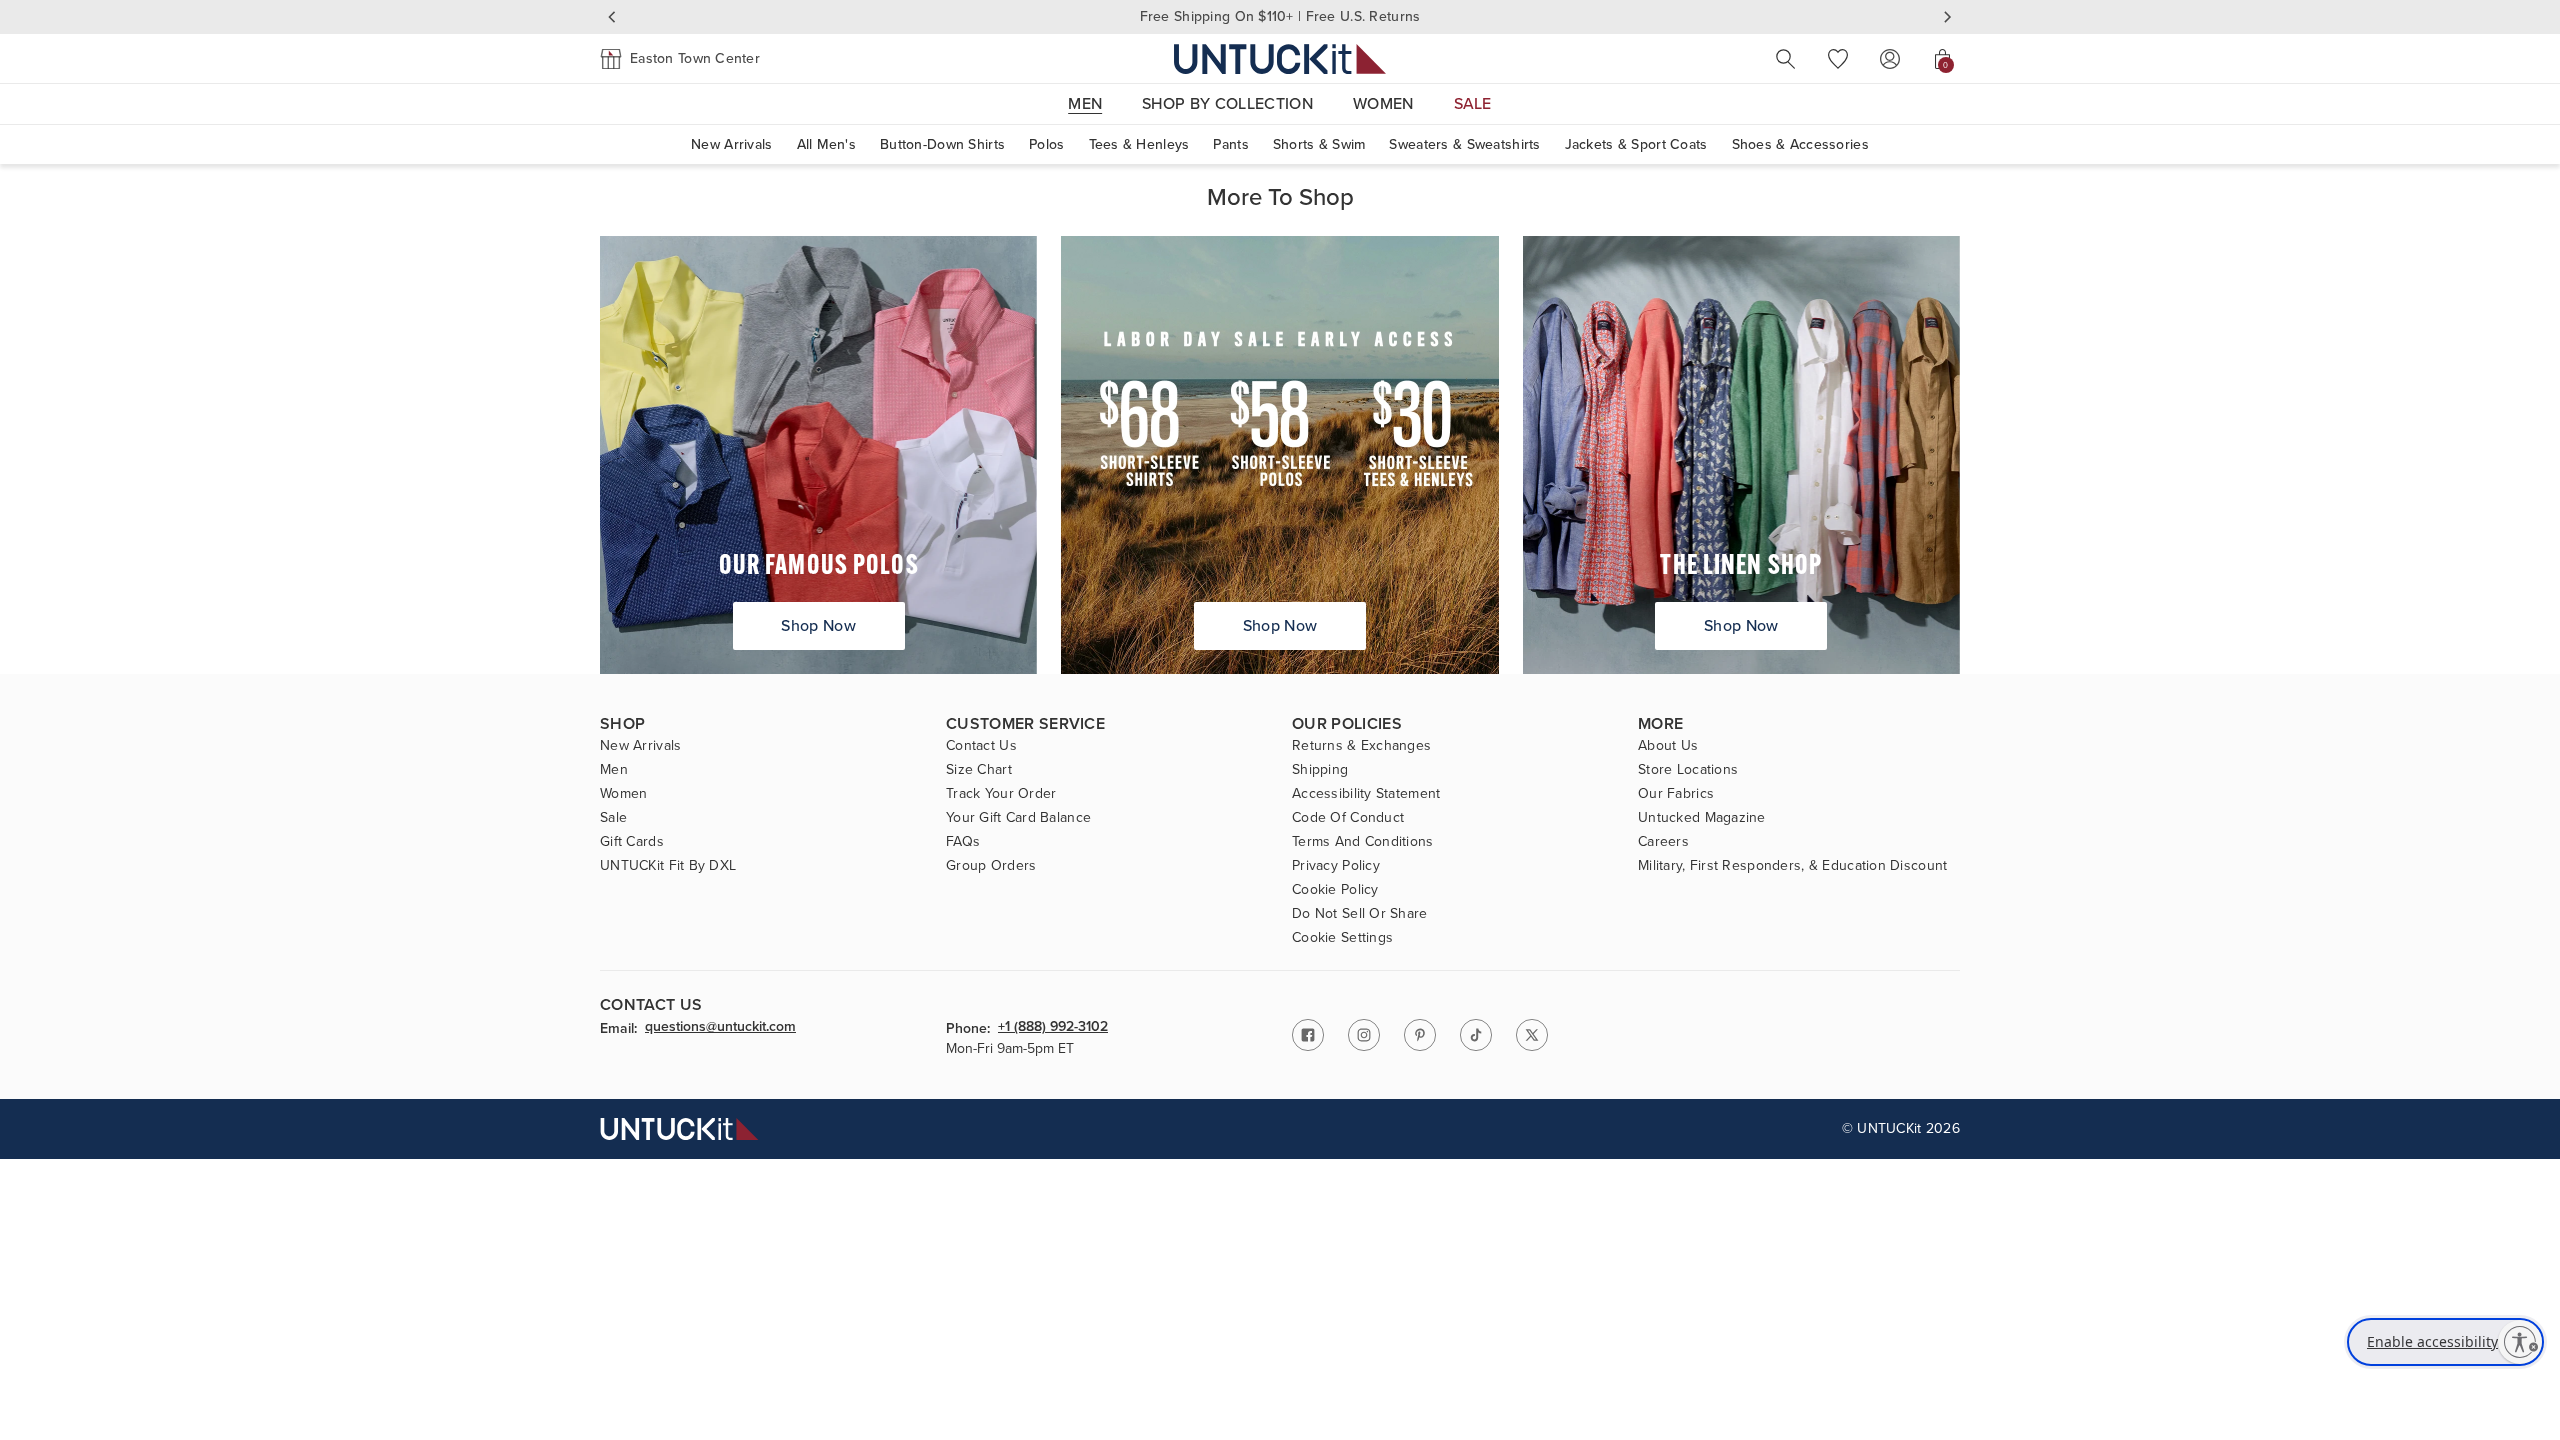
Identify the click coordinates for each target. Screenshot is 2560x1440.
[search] (1786, 59)
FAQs (963, 842)
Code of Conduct (1348, 818)
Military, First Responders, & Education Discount (1792, 866)
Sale (613, 818)
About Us (1668, 746)
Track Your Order (1001, 794)
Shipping (1320, 770)
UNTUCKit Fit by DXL (668, 866)
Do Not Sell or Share (1360, 914)
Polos (1046, 144)
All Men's (827, 144)
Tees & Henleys (1139, 144)
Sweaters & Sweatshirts (1464, 144)
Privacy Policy (1336, 866)
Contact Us (981, 746)
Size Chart (979, 770)
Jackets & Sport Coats (1636, 144)
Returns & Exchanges (1361, 746)
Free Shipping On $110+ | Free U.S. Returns (1280, 16)
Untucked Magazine (1702, 818)
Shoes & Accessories (1800, 144)
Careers (1663, 842)
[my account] (1890, 59)
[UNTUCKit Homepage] (1280, 58)
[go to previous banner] (612, 17)
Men (614, 770)
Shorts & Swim (1319, 144)
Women (623, 794)
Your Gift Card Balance (1018, 818)
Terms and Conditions (1363, 842)
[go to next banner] (1948, 17)
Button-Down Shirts (942, 144)
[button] (680, 59)
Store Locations (1688, 770)
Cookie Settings (1342, 938)
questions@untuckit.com (720, 1028)
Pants (1230, 144)
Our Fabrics (1676, 794)
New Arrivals (731, 144)
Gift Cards (632, 842)
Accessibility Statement (1366, 794)
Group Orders (991, 866)
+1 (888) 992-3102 (1053, 1028)
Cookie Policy (1335, 890)
